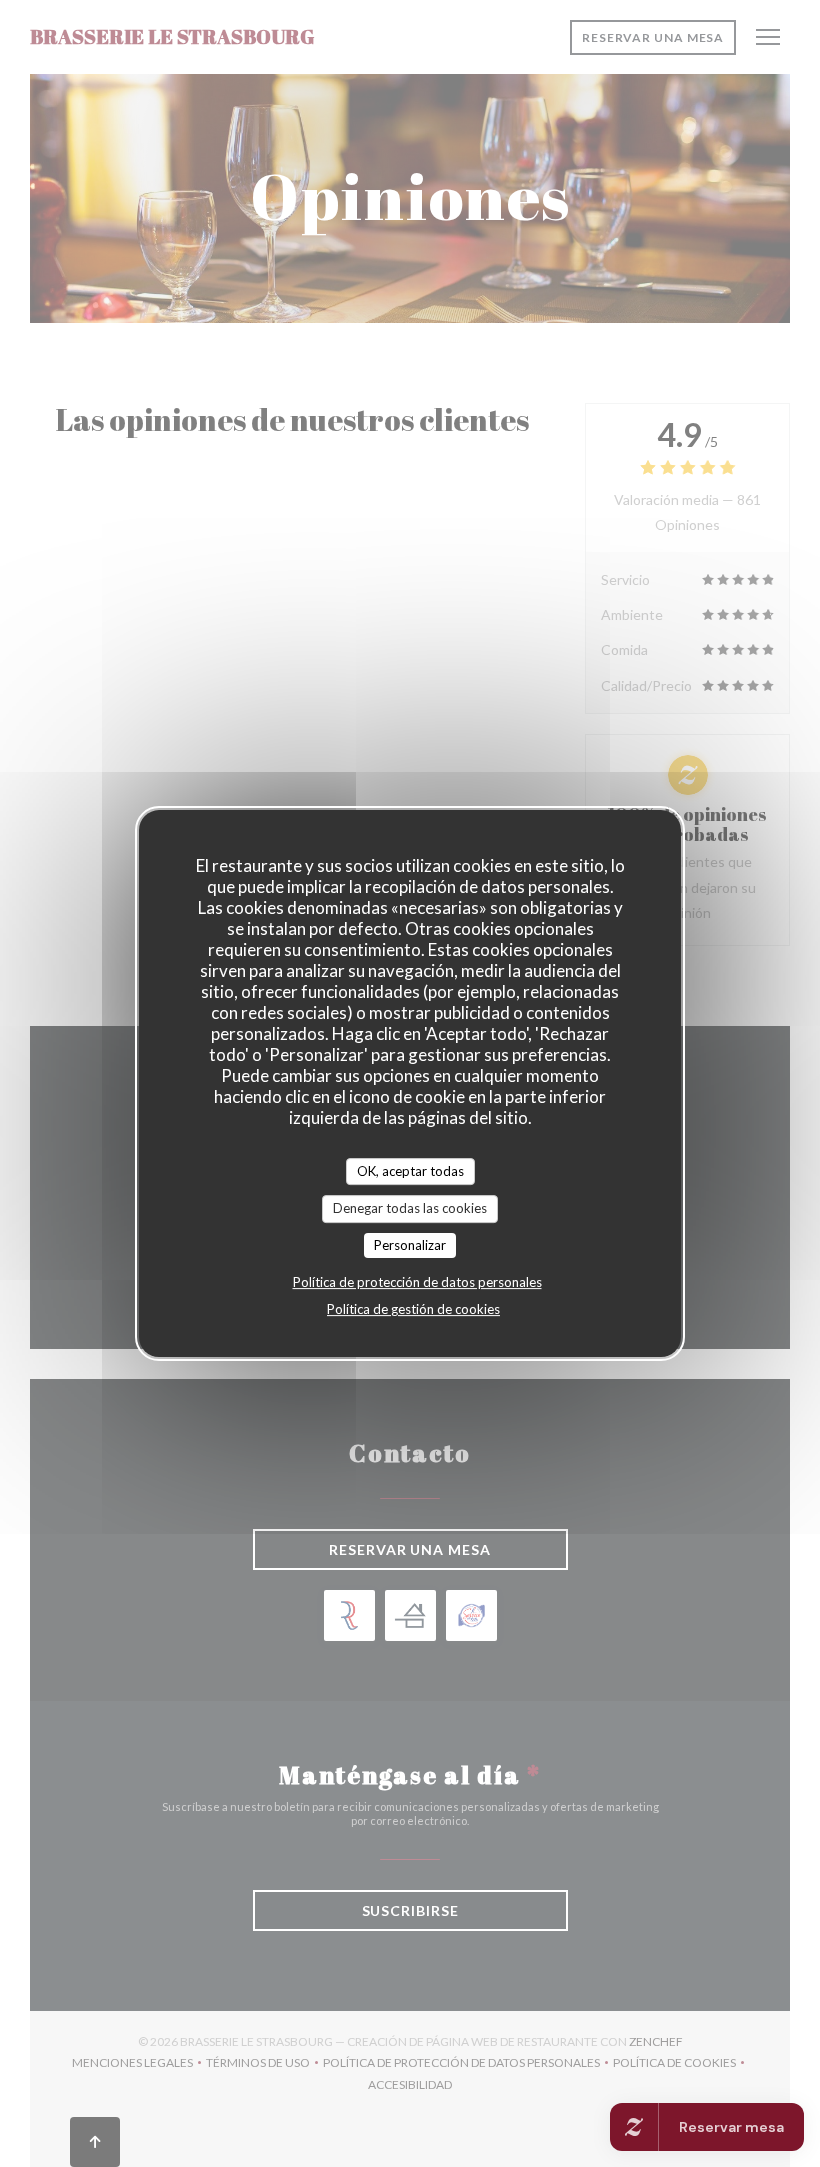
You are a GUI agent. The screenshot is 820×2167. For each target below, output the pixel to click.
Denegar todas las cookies (410, 1208)
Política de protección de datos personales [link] (417, 1282)
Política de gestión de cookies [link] (413, 1309)
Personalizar (410, 1245)
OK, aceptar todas (410, 1171)
